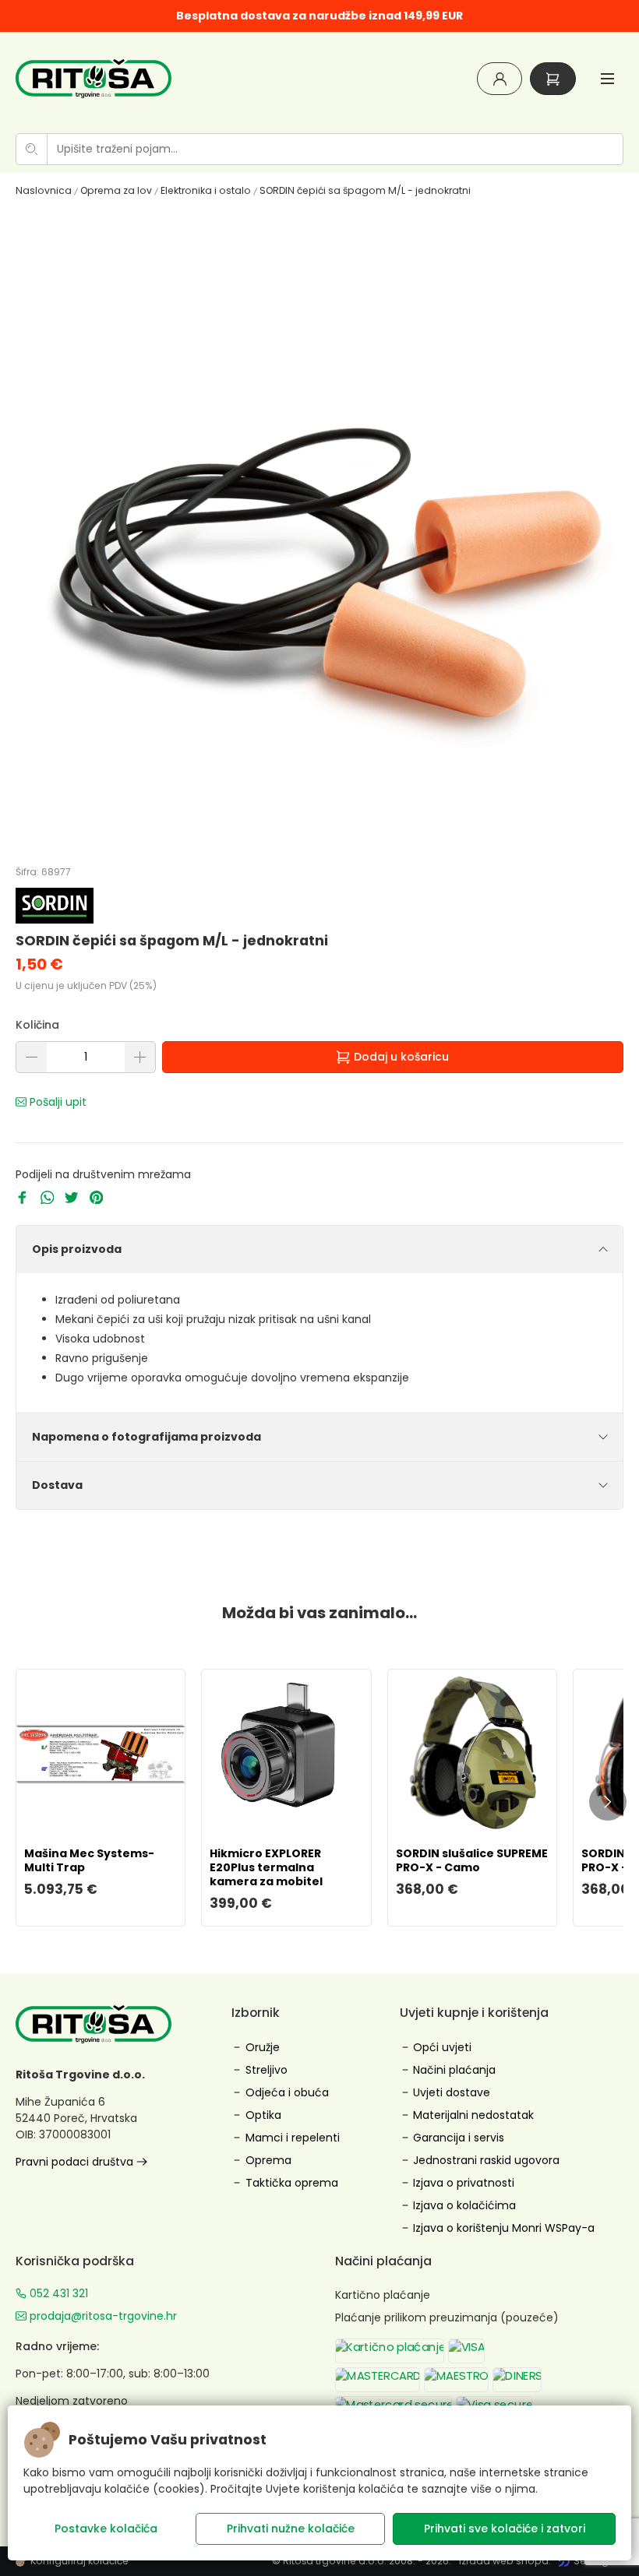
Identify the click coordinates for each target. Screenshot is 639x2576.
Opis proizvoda (77, 1249)
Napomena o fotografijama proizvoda (147, 1437)
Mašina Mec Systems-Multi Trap (89, 1860)
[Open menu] (607, 78)
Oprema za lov (116, 190)
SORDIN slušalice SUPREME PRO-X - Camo (472, 1860)
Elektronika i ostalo (206, 190)
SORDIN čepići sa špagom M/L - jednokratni (365, 190)
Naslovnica (44, 190)
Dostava (57, 1485)
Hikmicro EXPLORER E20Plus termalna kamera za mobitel (266, 1867)
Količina (37, 1025)
